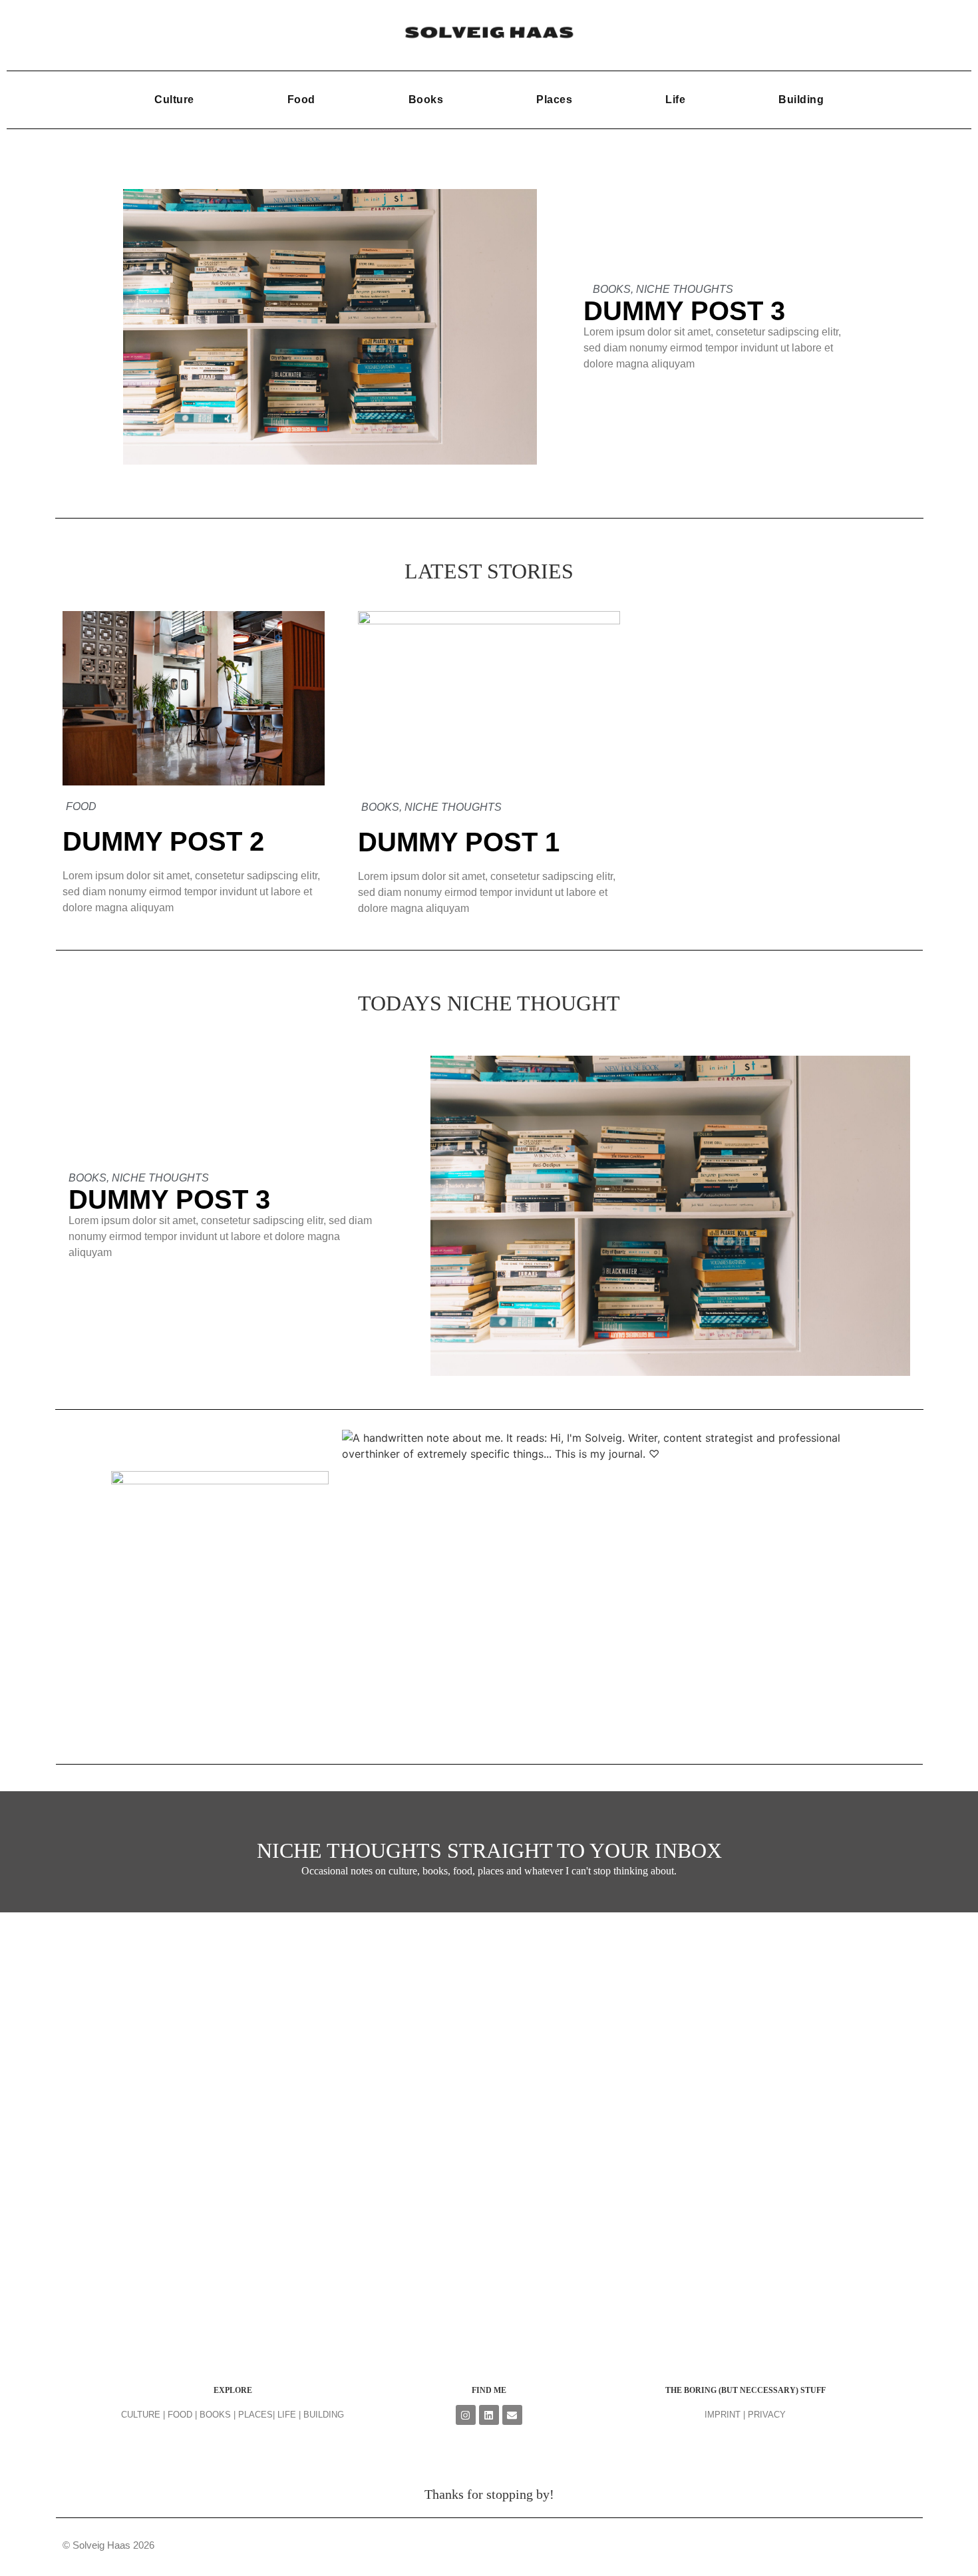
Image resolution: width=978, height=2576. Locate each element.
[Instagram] (466, 2415)
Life (675, 100)
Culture (174, 100)
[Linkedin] (489, 2415)
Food (301, 100)
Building (801, 100)
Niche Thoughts (685, 289)
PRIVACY (767, 2415)
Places (554, 100)
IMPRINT (723, 2415)
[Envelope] (512, 2415)
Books (426, 100)
